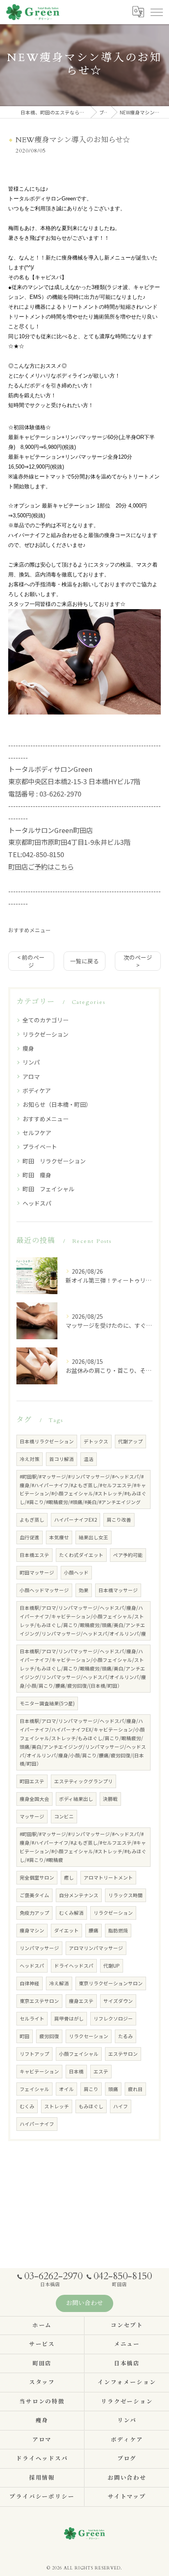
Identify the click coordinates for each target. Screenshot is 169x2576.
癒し (69, 1877)
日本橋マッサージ (118, 1590)
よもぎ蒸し (32, 1520)
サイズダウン (118, 2001)
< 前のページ (31, 961)
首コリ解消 (62, 1459)
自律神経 (30, 1983)
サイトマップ (127, 2497)
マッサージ (32, 1816)
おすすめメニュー (30, 930)
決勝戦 (110, 1799)
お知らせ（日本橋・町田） (57, 1104)
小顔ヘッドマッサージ (44, 1590)
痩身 (28, 1048)
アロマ (31, 1076)
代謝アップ (130, 1441)
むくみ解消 (71, 1913)
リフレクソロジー (113, 2018)
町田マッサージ (37, 1572)
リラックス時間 (126, 1895)
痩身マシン (32, 1930)
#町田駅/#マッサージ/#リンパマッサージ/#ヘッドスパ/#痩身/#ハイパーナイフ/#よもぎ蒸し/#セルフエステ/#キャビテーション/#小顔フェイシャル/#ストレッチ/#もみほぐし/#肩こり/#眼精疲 (83, 1847)
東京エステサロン (39, 2001)
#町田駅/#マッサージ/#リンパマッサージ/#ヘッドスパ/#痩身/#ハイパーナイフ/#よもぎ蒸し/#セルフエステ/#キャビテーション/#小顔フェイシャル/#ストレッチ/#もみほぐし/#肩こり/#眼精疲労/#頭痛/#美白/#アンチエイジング (83, 1489)
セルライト (32, 2018)
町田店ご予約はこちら (41, 867)
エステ (101, 2071)
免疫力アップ (34, 1913)
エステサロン (123, 2054)
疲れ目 (135, 2089)
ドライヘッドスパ (74, 1966)
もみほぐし (91, 2106)
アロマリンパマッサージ (96, 1948)
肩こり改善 (119, 1520)
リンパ (31, 1062)
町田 (25, 2036)
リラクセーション (89, 2036)
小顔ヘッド (76, 1572)
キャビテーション (39, 2071)
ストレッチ (57, 2106)
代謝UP (112, 1966)
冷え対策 (30, 1459)
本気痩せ (59, 1537)
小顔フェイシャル (79, 2054)
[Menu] (156, 12)
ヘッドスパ (37, 1203)
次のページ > (138, 961)
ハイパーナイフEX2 (75, 1520)
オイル (66, 2089)
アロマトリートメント (108, 1877)
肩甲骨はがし (69, 2018)
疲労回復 (49, 2036)
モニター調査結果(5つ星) (47, 1703)
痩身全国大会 (34, 1799)
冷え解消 (59, 1983)
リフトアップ (34, 2054)
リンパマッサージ (39, 1948)
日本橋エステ (34, 1555)
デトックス (96, 1441)
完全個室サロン (37, 1877)
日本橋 (76, 2071)
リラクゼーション (46, 1034)
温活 (89, 1459)
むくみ (27, 2106)
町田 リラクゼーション (54, 1161)
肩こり (91, 2089)
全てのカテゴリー (46, 1020)
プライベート (40, 1147)
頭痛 (113, 2089)
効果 (84, 1590)
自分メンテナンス (79, 1895)
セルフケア (37, 1133)
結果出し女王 (94, 1537)
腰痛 (94, 1930)
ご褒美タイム (34, 1895)
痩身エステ (81, 2001)
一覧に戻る (84, 961)
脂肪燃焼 (118, 1930)
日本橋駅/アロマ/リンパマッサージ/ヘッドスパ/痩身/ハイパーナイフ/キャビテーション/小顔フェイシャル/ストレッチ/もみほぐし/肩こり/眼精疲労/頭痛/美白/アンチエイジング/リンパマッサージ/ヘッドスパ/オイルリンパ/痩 (83, 1621)
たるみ (126, 2036)
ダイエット (66, 1930)
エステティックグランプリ (83, 1781)
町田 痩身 (37, 1175)
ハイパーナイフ (37, 2124)
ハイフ (121, 2106)
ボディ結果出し (76, 1799)
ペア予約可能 (128, 1555)
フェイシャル (34, 2089)
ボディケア (37, 1090)
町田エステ (32, 1781)
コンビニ (64, 1816)
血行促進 (30, 1537)
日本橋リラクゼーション (47, 1441)
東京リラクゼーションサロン (111, 1983)
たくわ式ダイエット (81, 1555)
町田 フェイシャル (48, 1189)
